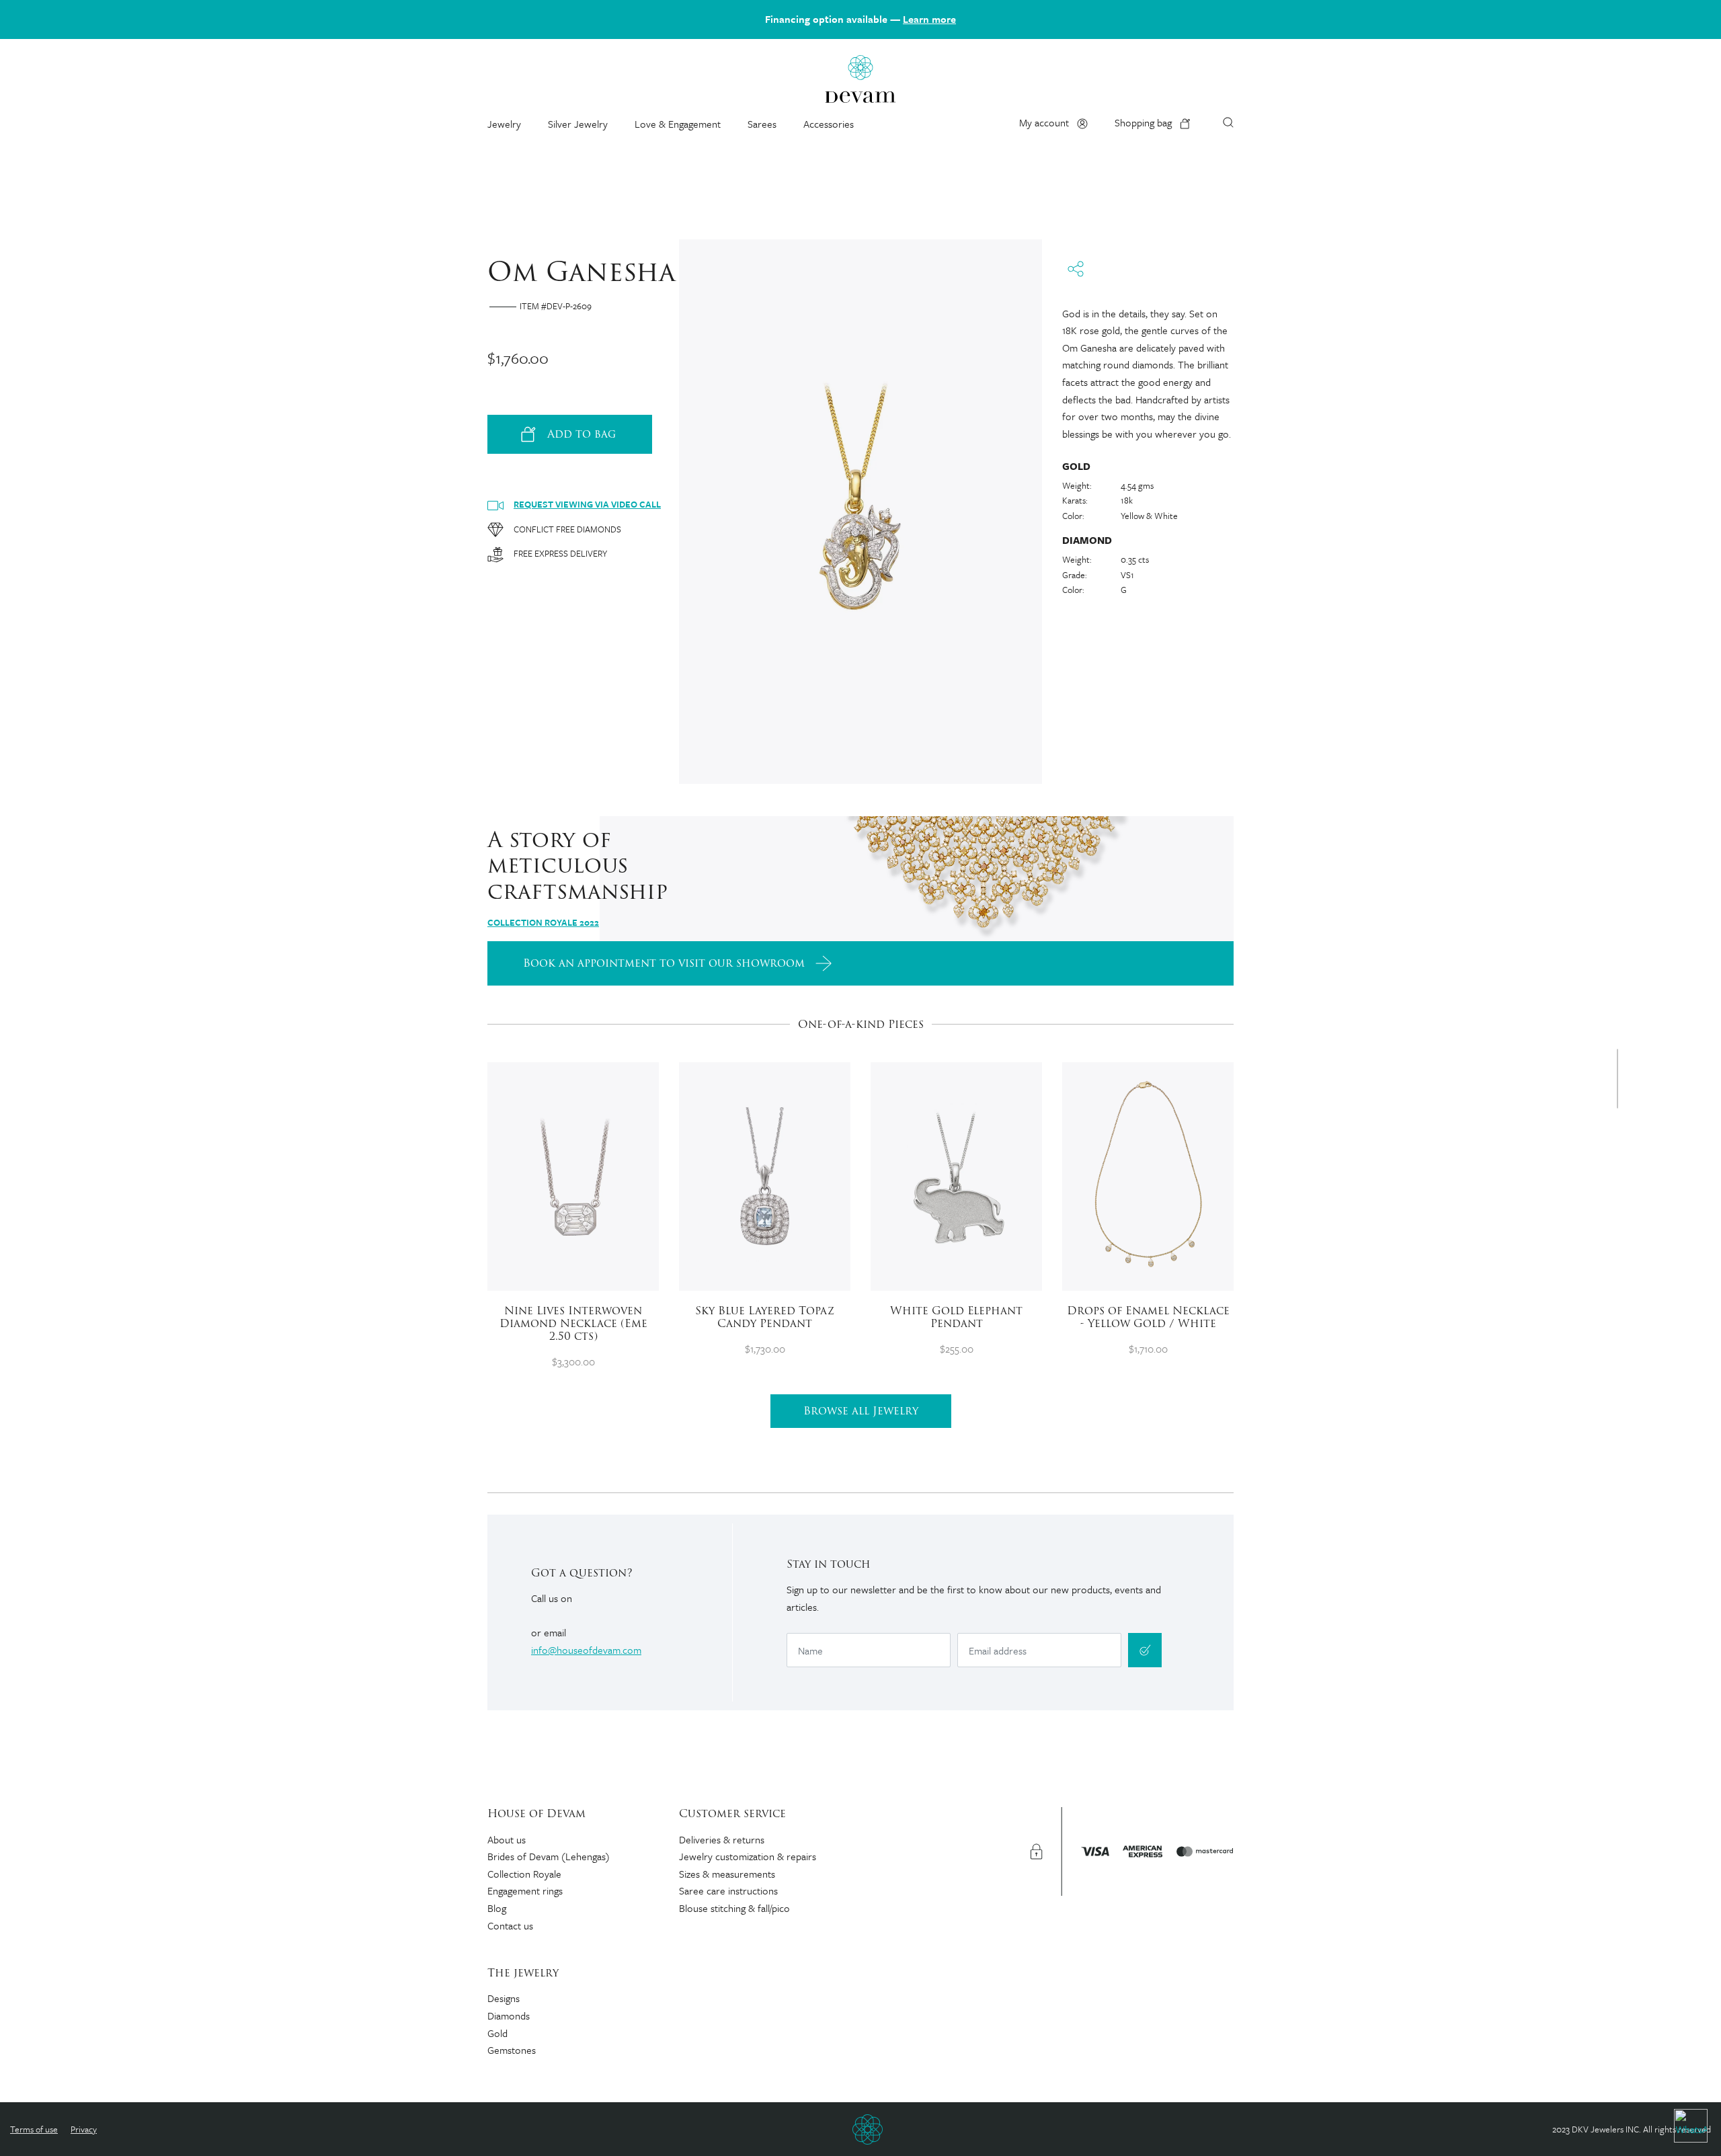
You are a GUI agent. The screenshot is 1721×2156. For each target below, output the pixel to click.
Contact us (510, 1925)
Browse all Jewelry (861, 1411)
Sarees (762, 124)
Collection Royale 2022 (543, 922)
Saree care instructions (728, 1890)
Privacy (84, 2129)
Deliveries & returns (722, 1839)
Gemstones (512, 2050)
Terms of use (34, 2129)
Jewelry (504, 124)
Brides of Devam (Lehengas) (549, 1856)
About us (507, 1839)
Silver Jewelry (578, 124)
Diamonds (509, 2015)
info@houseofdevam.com (586, 1650)
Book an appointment (664, 963)
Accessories (829, 124)
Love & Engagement (678, 124)
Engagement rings (525, 1890)
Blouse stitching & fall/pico (734, 1908)
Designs (504, 1998)
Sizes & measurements (727, 1874)
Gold (497, 2033)
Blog (497, 1908)
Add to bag (582, 434)
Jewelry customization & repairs (748, 1856)
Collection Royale (524, 1874)
